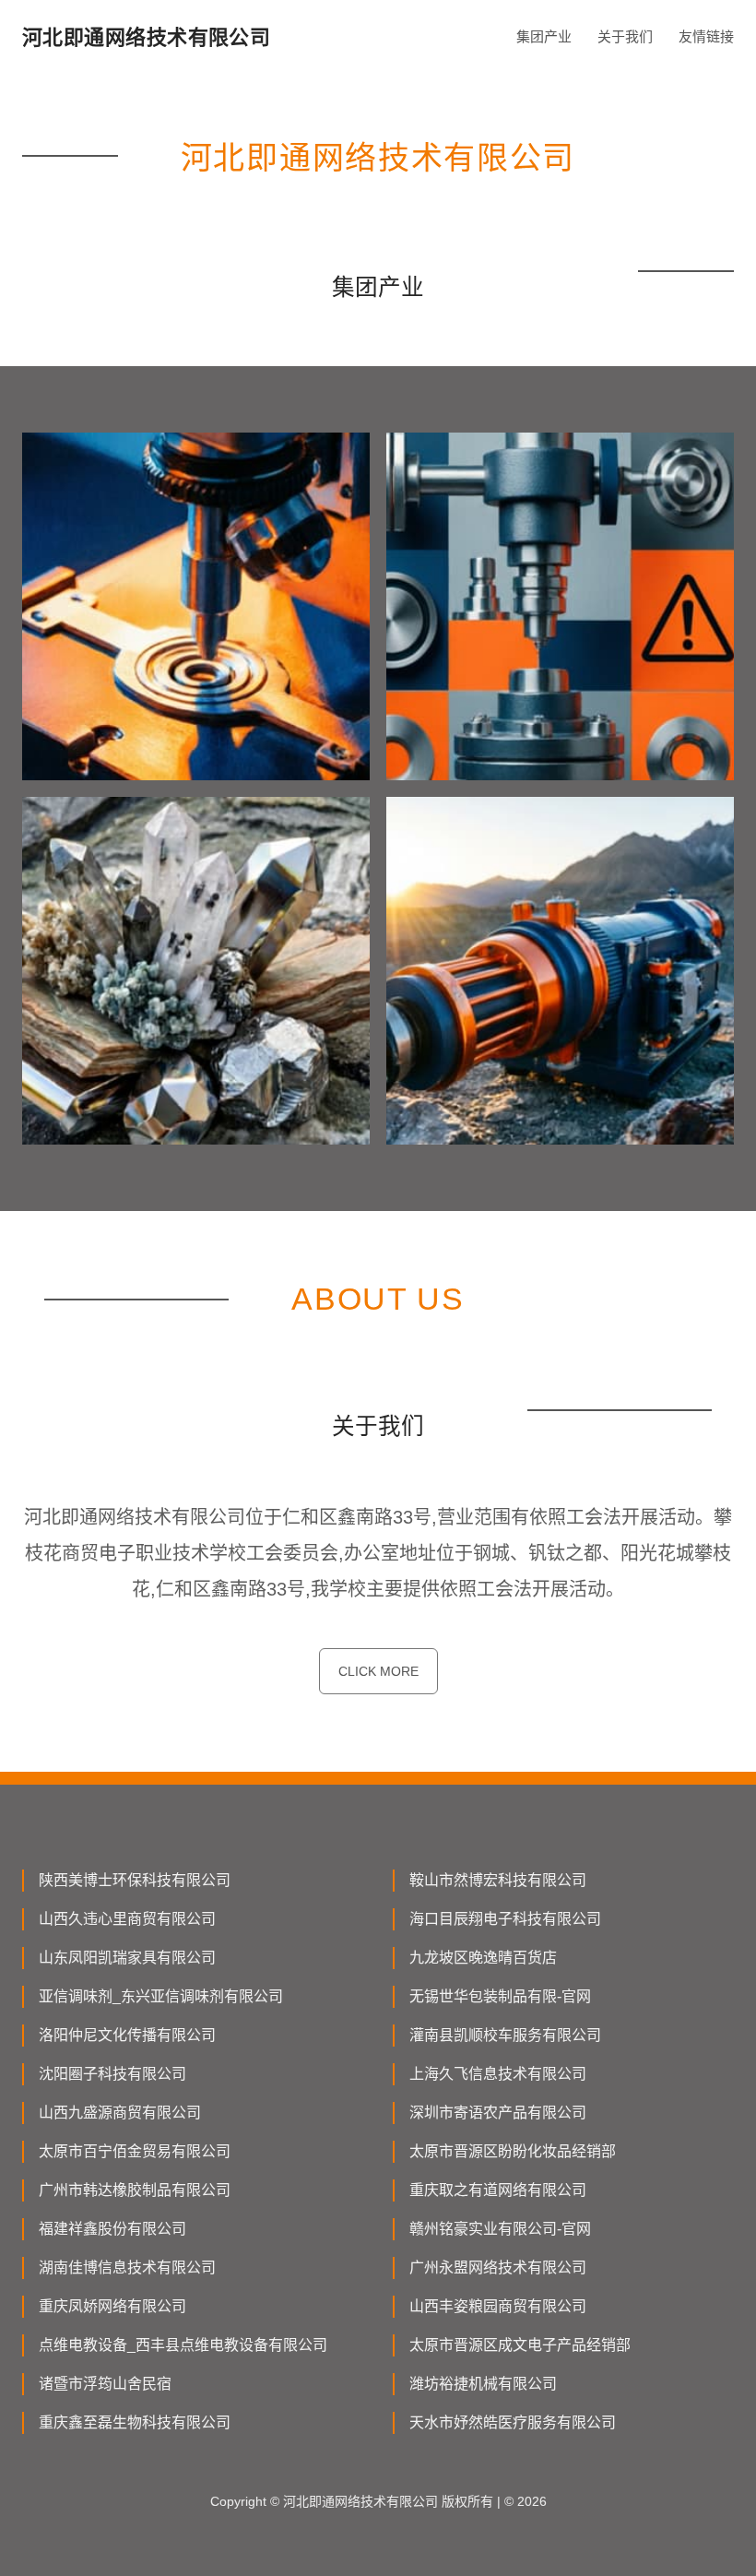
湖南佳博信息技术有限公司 (127, 2267)
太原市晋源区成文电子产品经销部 (520, 2345)
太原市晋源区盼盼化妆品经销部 (513, 2151)
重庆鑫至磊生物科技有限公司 (135, 2422)
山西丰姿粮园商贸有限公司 (498, 2306)
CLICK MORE (378, 1671)
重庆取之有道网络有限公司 (498, 2190)
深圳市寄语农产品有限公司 (498, 2113)
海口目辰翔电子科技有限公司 (505, 1919)
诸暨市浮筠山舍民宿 (105, 2384)
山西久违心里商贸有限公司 (127, 1919)
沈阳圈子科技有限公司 (112, 2074)
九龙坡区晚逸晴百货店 (483, 1958)
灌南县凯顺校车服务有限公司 (505, 2035)
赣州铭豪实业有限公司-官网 (500, 2229)
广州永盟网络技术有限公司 (498, 2267)
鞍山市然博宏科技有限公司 (498, 1880)
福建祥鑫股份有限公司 (112, 2229)
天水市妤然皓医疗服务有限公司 (513, 2422)
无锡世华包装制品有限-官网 (500, 1996)
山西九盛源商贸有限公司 (120, 2113)
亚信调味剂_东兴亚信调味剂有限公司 (161, 1996)
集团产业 (544, 36)
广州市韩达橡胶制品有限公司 (135, 2190)
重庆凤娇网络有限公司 (112, 2306)
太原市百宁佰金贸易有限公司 (135, 2151)
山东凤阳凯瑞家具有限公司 (127, 1958)
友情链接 (706, 36)
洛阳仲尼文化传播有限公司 (127, 2035)
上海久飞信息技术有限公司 (498, 2074)
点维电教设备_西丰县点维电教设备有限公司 (183, 2345)
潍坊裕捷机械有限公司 (483, 2384)
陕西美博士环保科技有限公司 (135, 1880)
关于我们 (625, 36)
